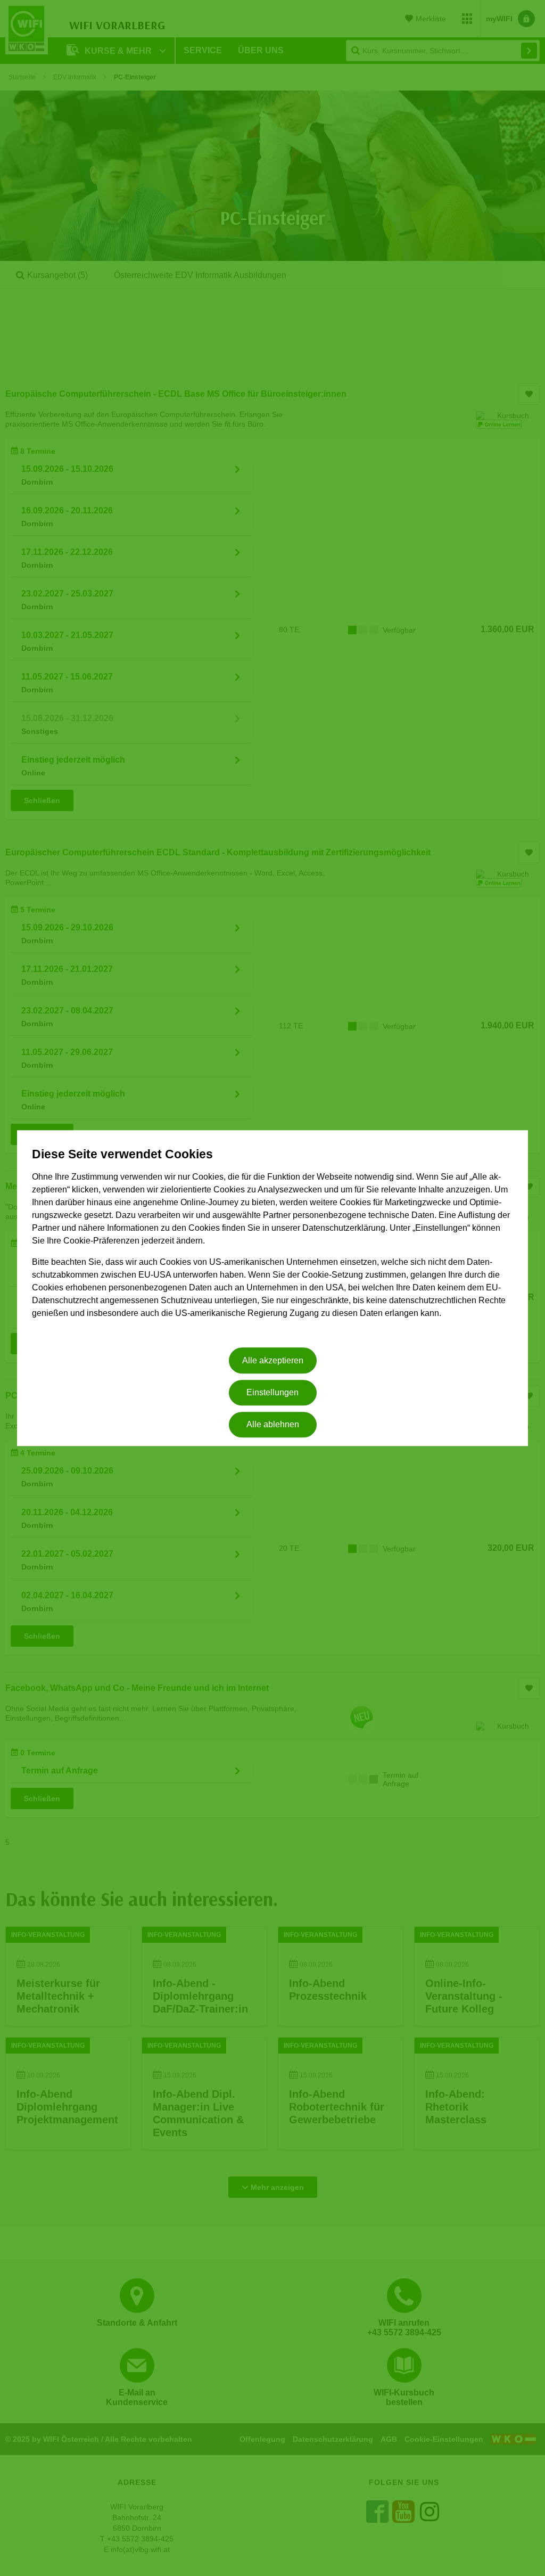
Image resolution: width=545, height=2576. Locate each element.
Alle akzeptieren (273, 1360)
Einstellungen (272, 1392)
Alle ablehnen (273, 1425)
